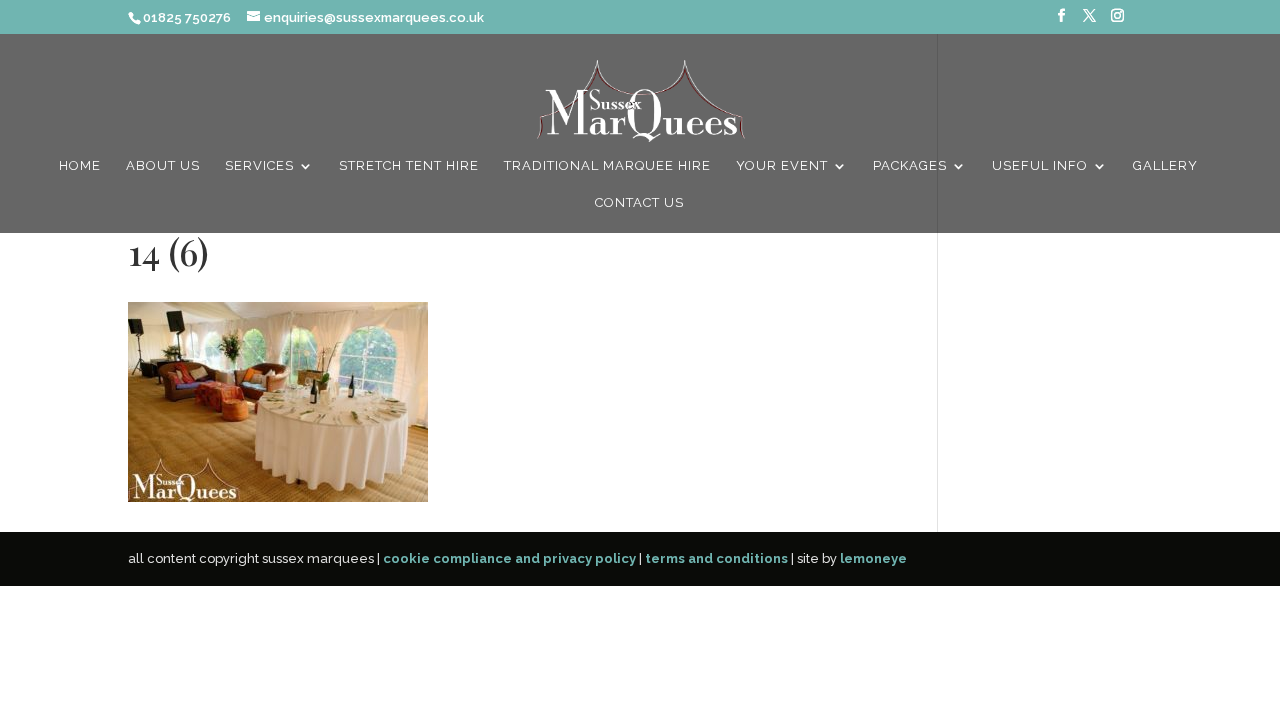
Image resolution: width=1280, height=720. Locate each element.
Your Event (782, 166)
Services (259, 166)
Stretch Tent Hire (409, 166)
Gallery (1165, 166)
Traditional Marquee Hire (607, 166)
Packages (910, 166)
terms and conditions (716, 558)
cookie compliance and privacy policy (509, 558)
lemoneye (873, 558)
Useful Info (1040, 166)
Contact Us (639, 203)
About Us (163, 166)
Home (80, 166)
